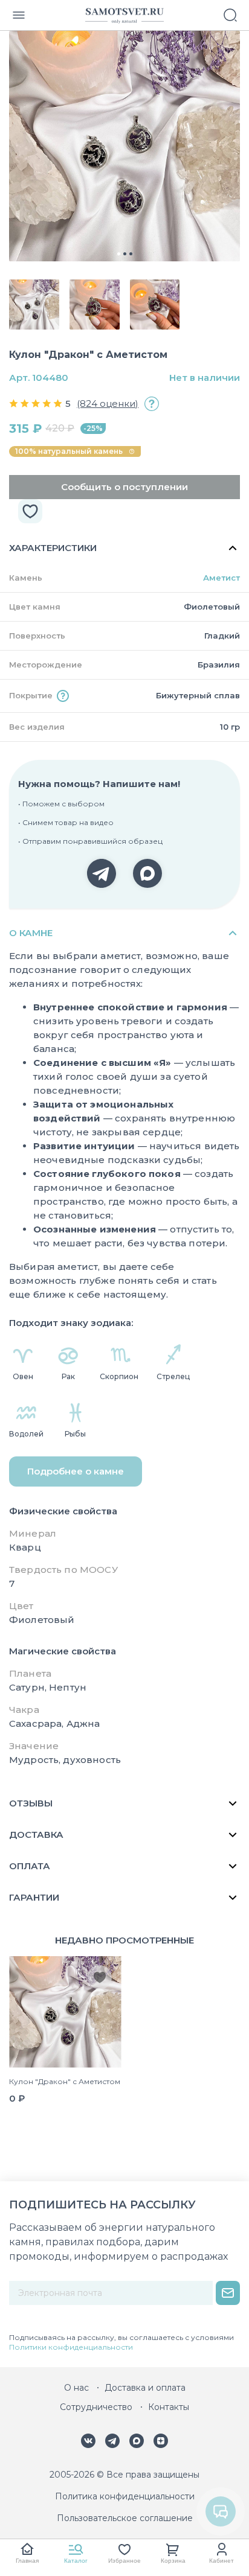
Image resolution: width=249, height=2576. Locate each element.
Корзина (173, 2561)
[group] (124, 146)
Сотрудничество (96, 2407)
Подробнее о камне (76, 1471)
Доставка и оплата (145, 2388)
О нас (76, 2388)
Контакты (169, 2407)
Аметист (222, 578)
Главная (27, 2561)
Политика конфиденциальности (125, 2496)
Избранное (124, 2561)
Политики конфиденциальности (71, 2347)
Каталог (76, 2561)
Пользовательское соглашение (125, 2518)
